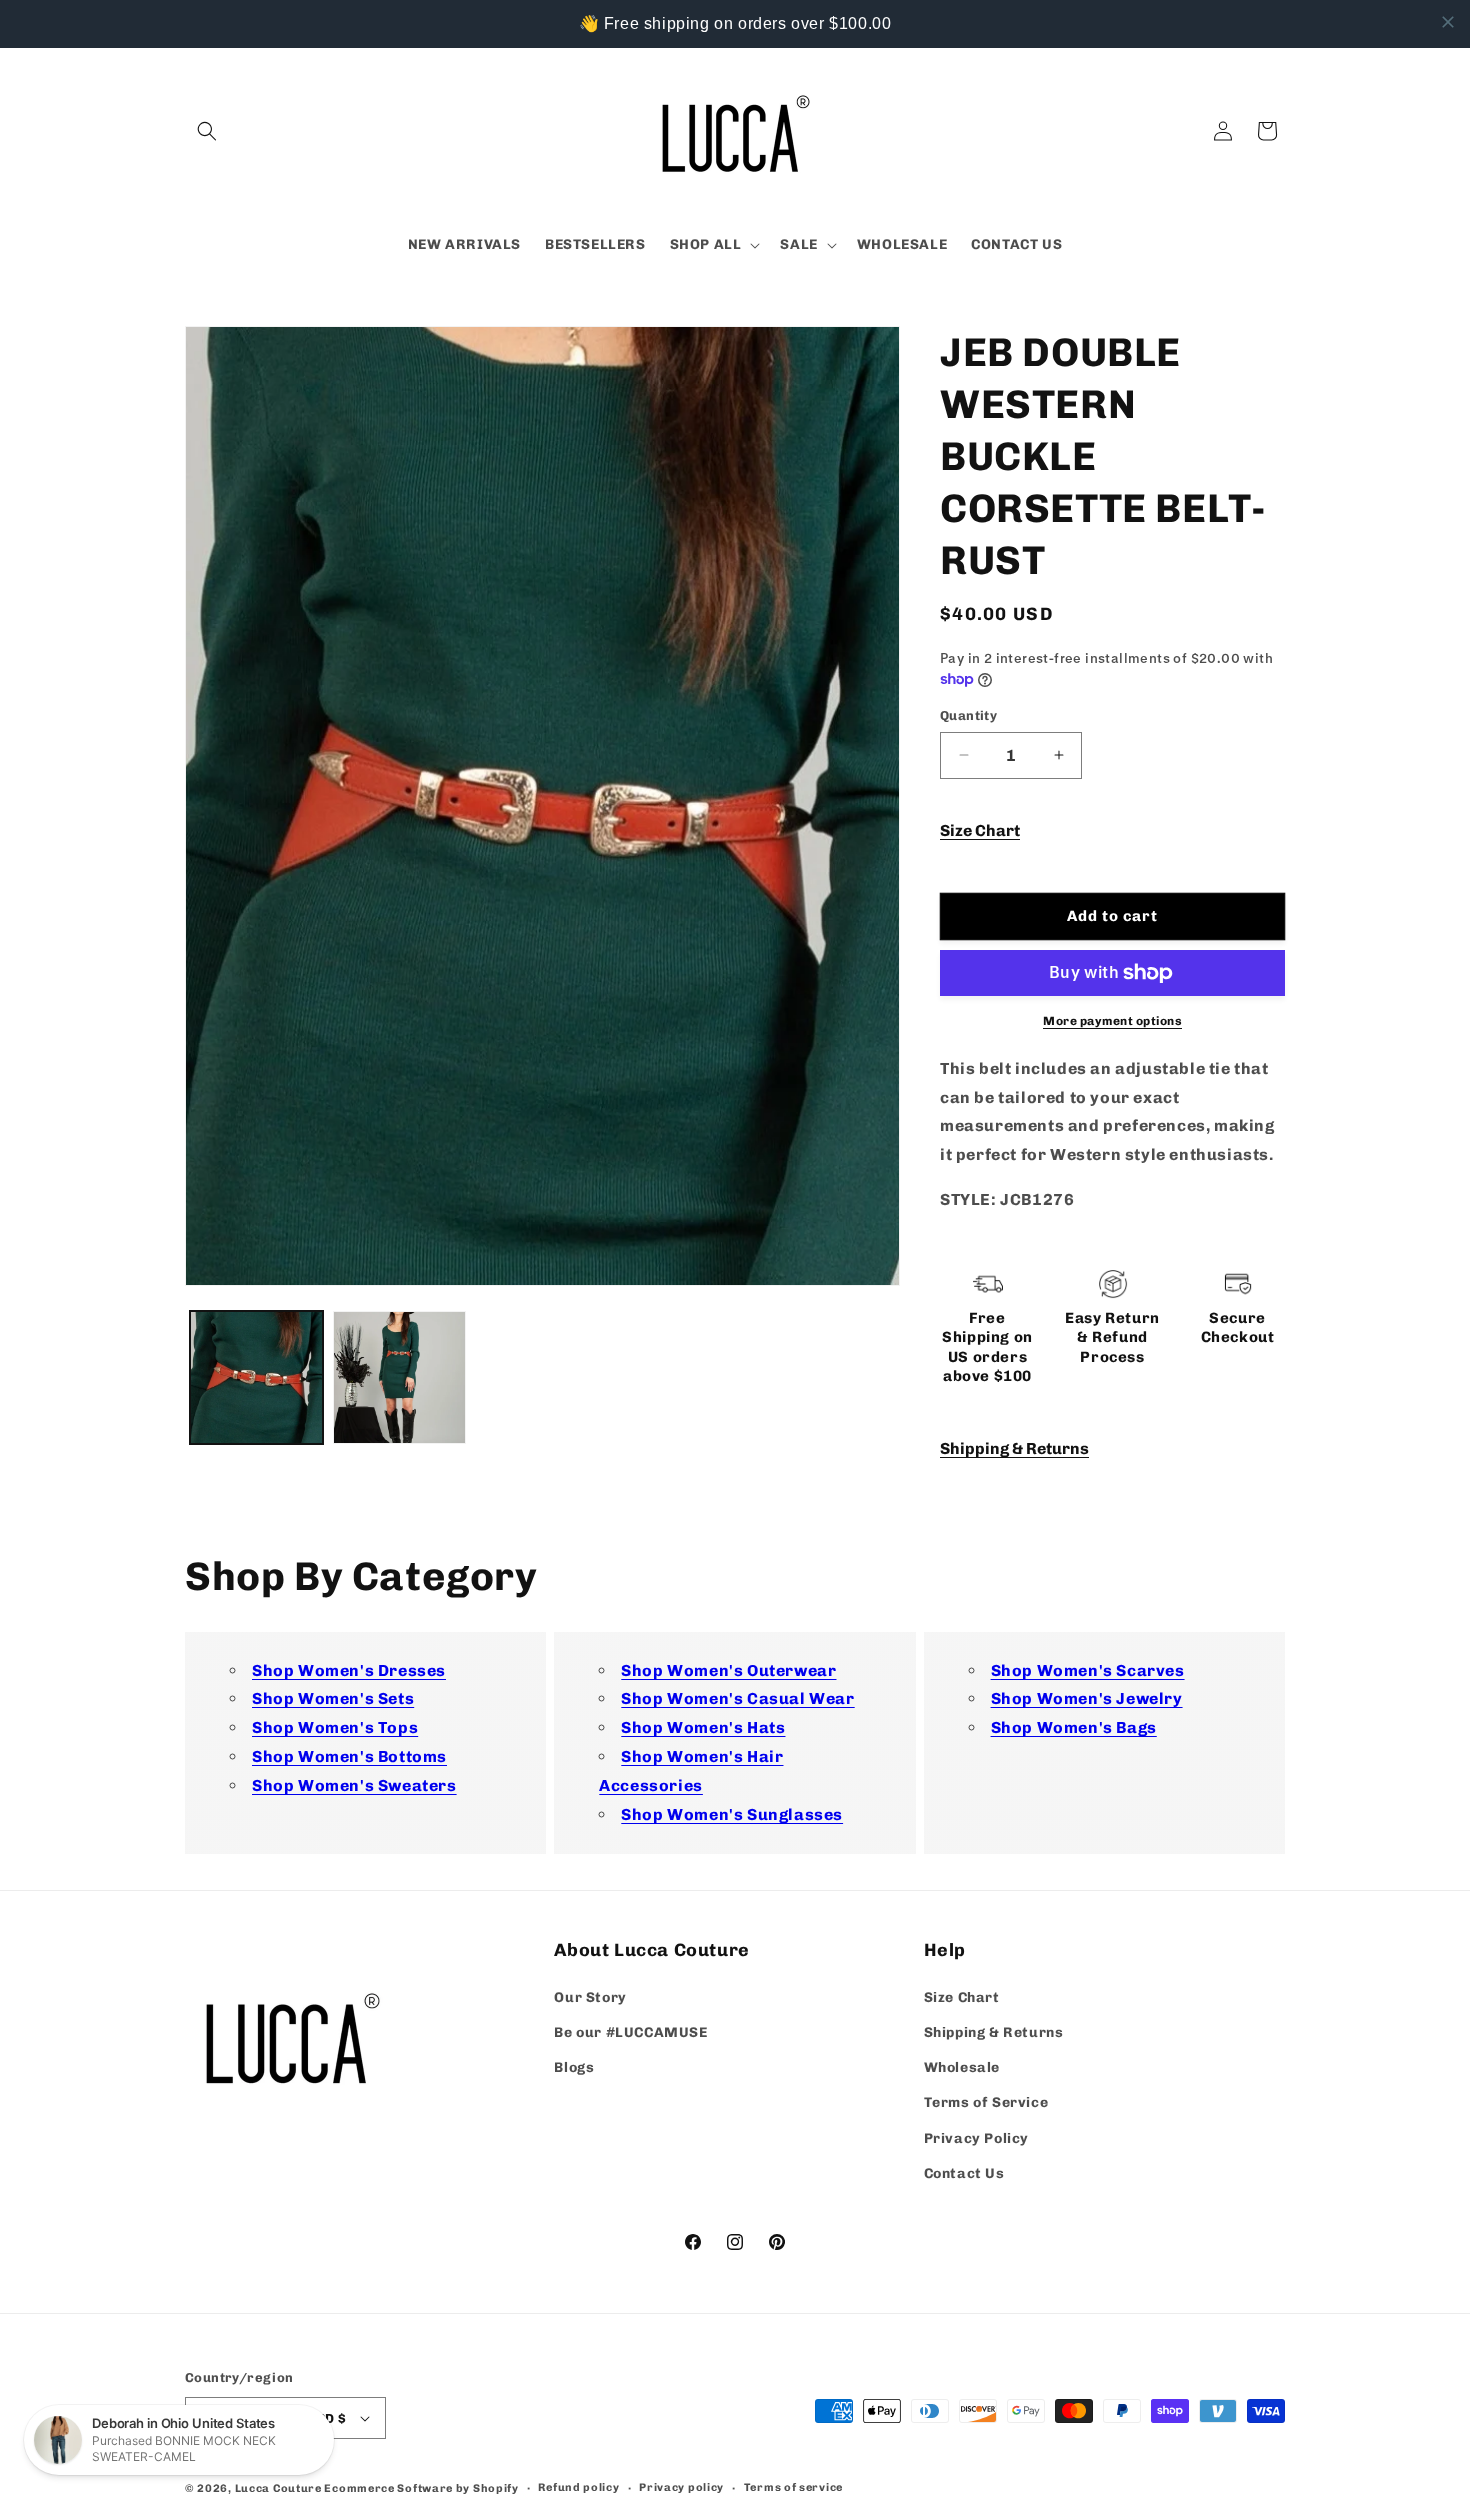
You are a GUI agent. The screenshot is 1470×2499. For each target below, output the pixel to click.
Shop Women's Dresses (349, 1670)
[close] (1448, 22)
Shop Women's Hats (703, 1727)
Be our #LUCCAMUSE (630, 2032)
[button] (207, 131)
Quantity (968, 715)
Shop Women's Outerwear (728, 1670)
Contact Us (964, 2173)
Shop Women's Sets (333, 1698)
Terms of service (793, 2487)
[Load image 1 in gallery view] (256, 1377)
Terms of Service (986, 2102)
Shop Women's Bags (1074, 1727)
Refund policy (578, 2487)
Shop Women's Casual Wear (737, 1698)
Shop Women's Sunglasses (732, 1814)
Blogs (574, 2067)
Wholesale (962, 2067)
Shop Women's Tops (335, 1727)
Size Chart (980, 830)
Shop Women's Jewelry (1087, 1698)
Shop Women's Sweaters (354, 1785)
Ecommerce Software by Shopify (421, 2488)
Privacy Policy (976, 2138)
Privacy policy (681, 2487)
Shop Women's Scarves (1088, 1670)
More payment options (1112, 1021)
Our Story (590, 1997)
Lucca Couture (278, 2488)
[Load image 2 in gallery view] (399, 1377)
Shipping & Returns (1014, 1448)
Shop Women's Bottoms (349, 1756)
